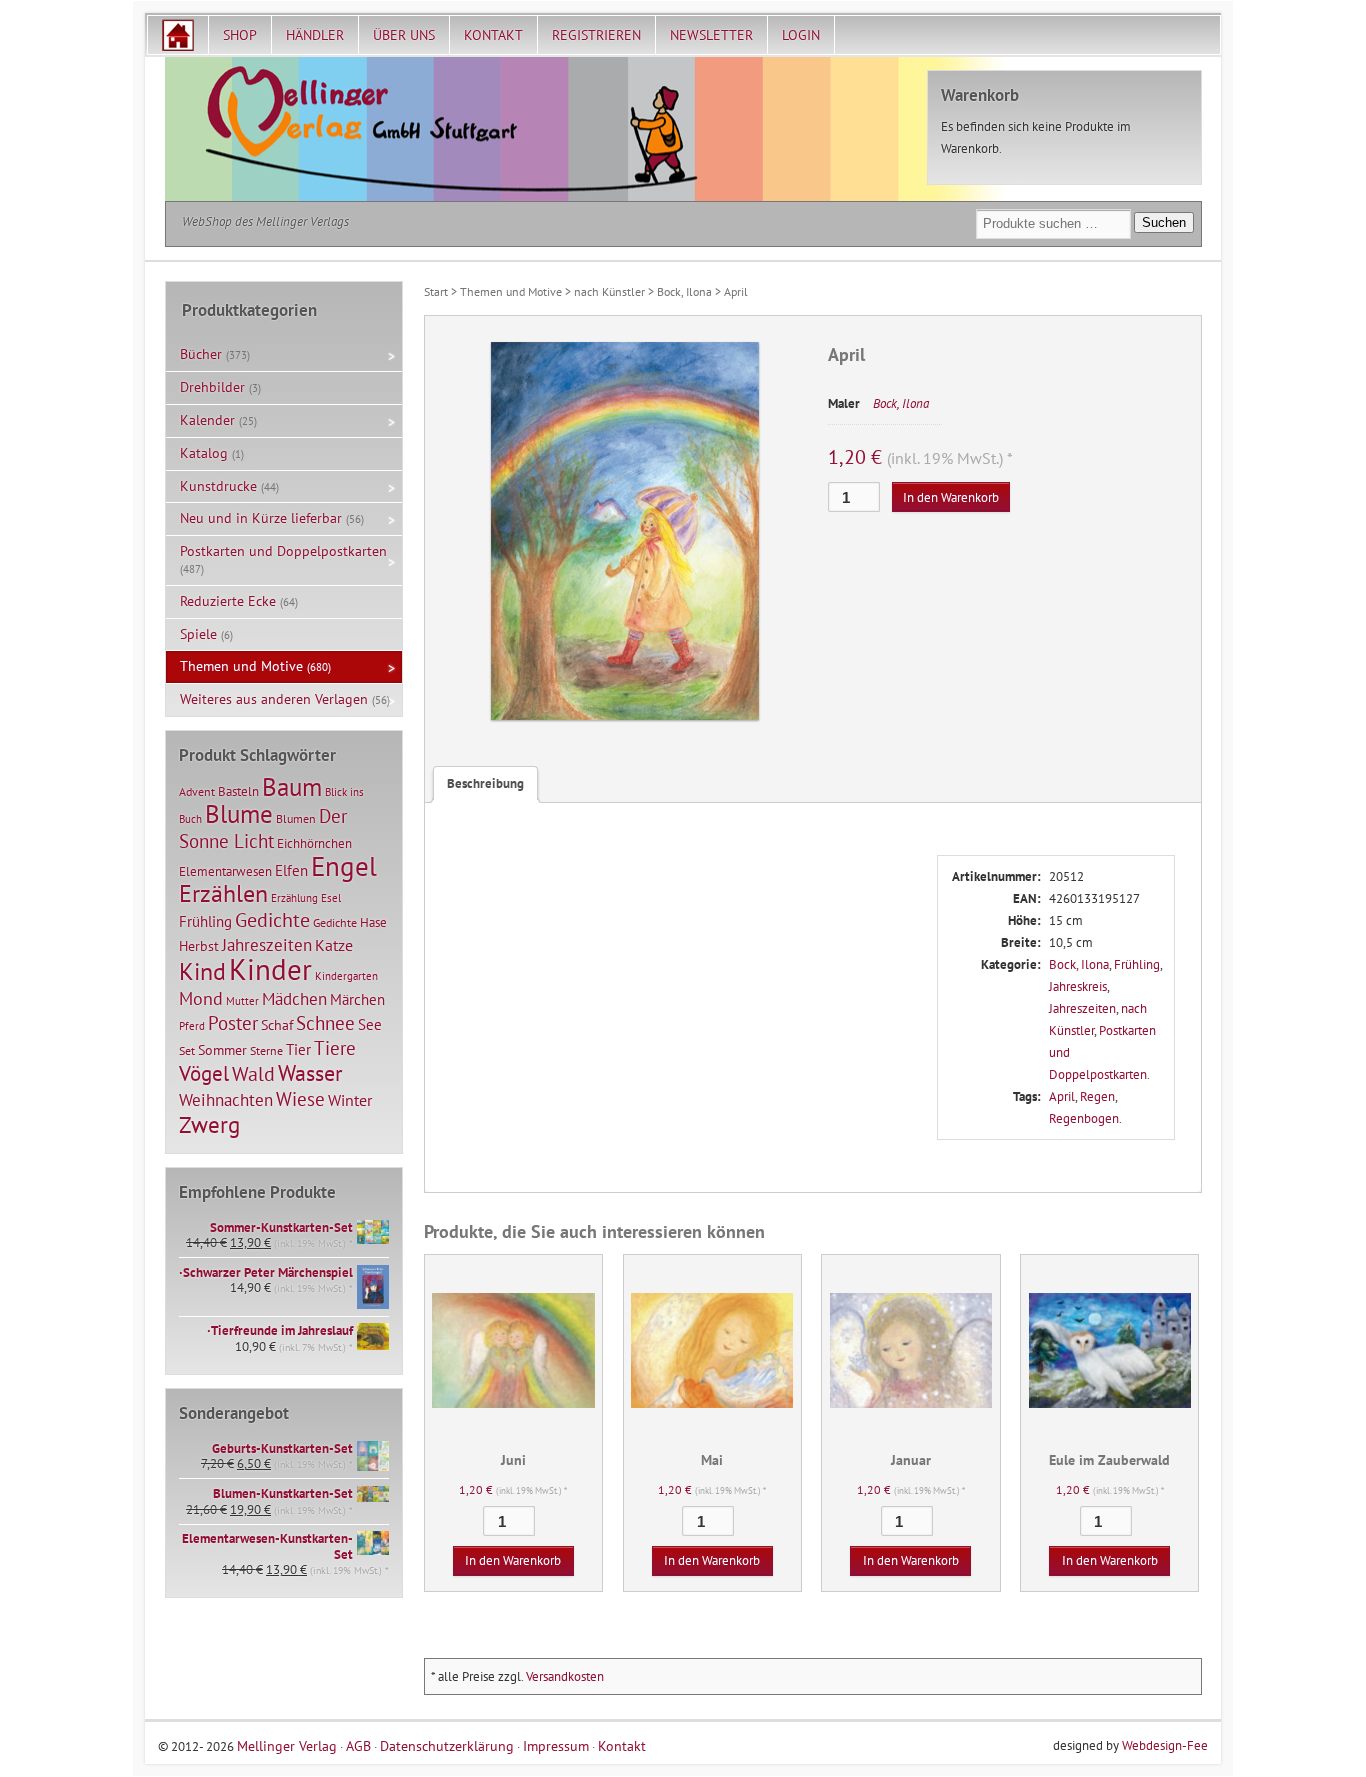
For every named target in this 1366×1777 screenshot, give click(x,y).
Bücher (201, 354)
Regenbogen (1084, 1118)
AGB (358, 1745)
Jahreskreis (1078, 986)
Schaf (277, 1025)
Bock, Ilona (684, 291)
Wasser (310, 1073)
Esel (331, 898)
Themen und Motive (511, 291)
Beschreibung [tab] (485, 783)
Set (187, 1050)
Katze (334, 944)
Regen (1097, 1096)
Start (436, 291)
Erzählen (223, 893)
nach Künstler (609, 291)
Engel (344, 866)
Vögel (204, 1073)
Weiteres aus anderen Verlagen (274, 699)
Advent (197, 791)
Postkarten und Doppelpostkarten (283, 551)
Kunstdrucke (218, 486)
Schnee (325, 1023)
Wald (253, 1074)
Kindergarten (346, 976)
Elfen (291, 870)
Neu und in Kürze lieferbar (261, 518)
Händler (315, 35)
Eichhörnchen (314, 843)
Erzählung (294, 898)
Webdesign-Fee (1165, 1745)
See (370, 1024)
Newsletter (711, 35)
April (1062, 1096)
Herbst (199, 946)
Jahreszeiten (1082, 1008)
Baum (292, 786)
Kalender (207, 420)
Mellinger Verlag (287, 1745)
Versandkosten (565, 1676)
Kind (202, 971)
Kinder (270, 969)
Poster (233, 1023)
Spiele (198, 634)
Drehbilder (212, 387)
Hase (373, 922)
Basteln (238, 791)
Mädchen (294, 998)
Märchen (357, 999)
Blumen (296, 818)
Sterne (266, 1050)
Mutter (242, 1001)
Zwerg (209, 1124)
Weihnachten (226, 1099)
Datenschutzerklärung (447, 1745)
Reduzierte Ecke (228, 601)
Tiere (335, 1047)
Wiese (300, 1099)
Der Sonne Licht (263, 828)
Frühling (1137, 964)
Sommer (222, 1050)
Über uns (404, 35)
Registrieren (596, 35)
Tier (298, 1049)
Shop (240, 35)
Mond (201, 998)
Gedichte (272, 919)
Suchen (1164, 222)
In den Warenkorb (951, 497)
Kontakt (493, 35)
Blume (239, 814)
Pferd (192, 1026)
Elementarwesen (225, 871)
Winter (350, 1100)
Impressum (556, 1745)
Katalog (204, 453)
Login (801, 35)
